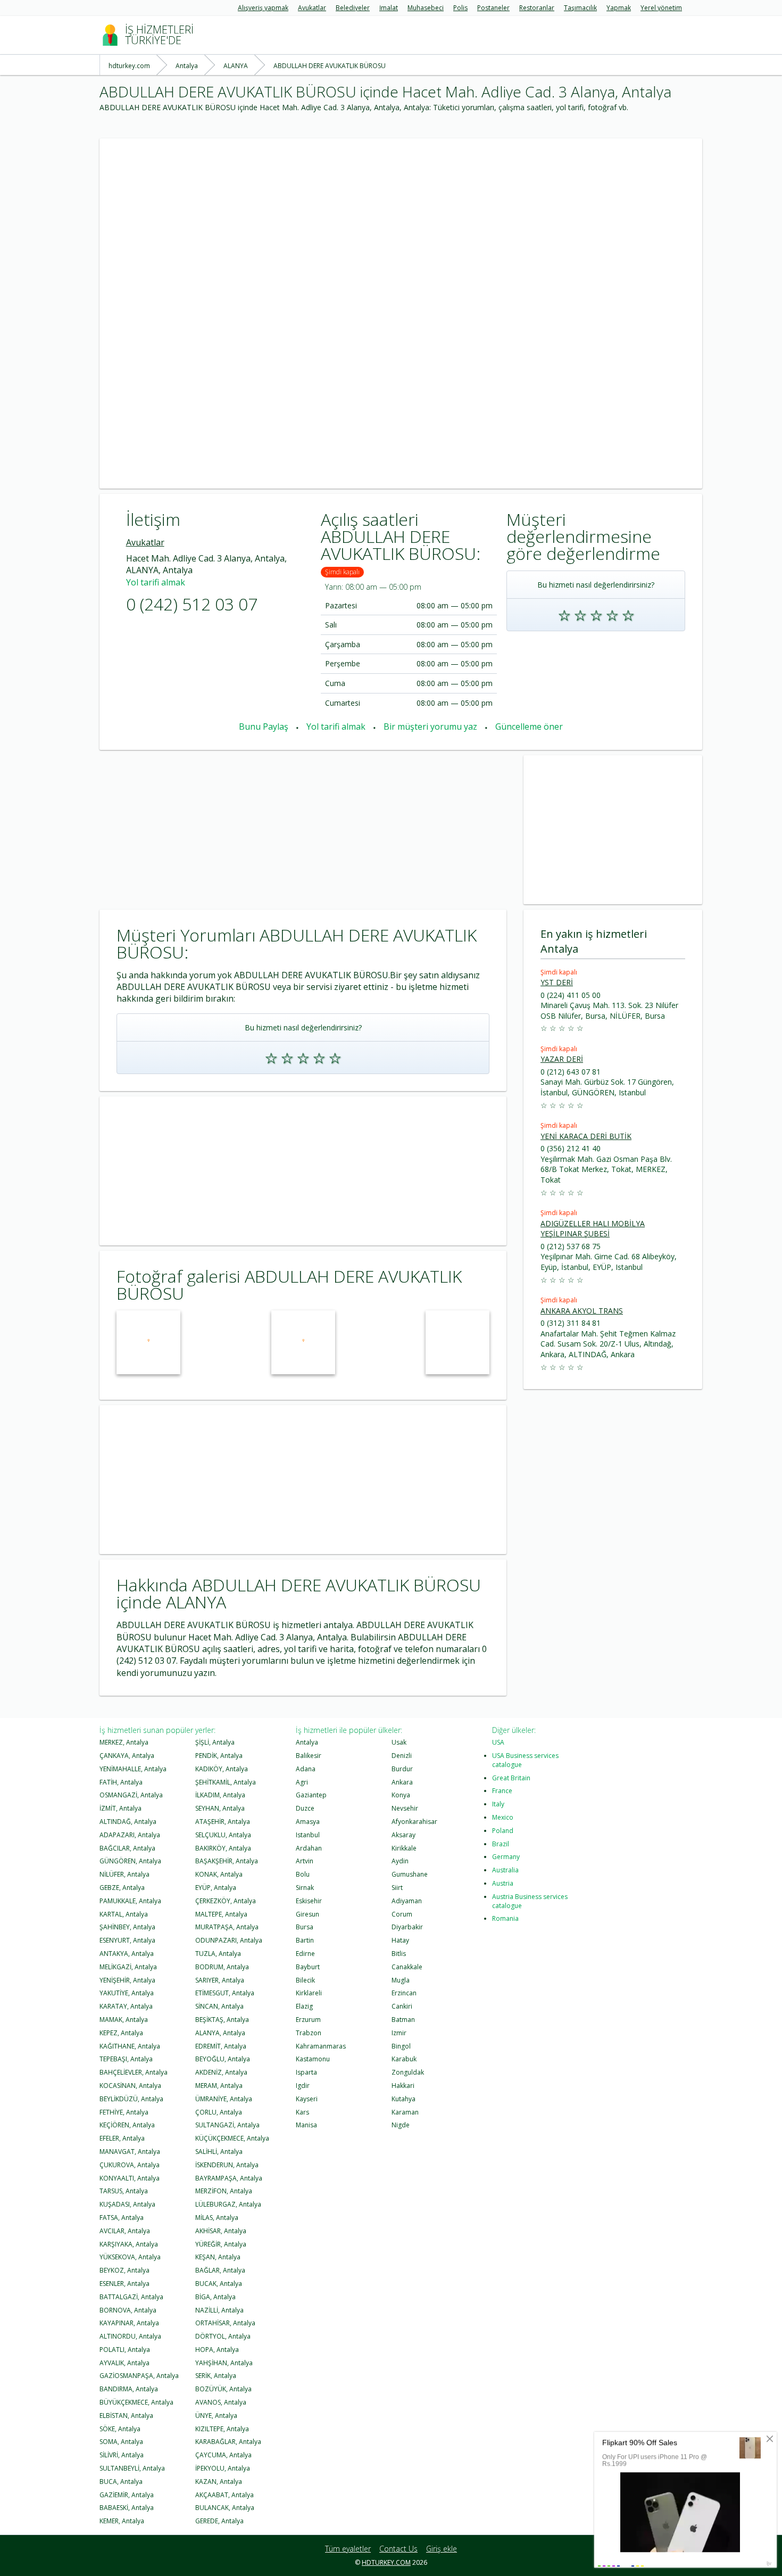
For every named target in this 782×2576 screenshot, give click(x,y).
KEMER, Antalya (122, 2521)
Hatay (400, 1940)
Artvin (305, 1861)
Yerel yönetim (661, 8)
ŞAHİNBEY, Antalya (127, 1927)
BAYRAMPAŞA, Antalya (229, 2178)
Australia (505, 1870)
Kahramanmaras (321, 2046)
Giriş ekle (442, 2549)
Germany (506, 1857)
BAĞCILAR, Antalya (127, 1848)
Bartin (305, 1940)
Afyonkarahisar (414, 1822)
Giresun (307, 1914)
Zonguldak (408, 2072)
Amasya (308, 1822)
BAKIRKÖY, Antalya (223, 1848)
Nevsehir (405, 1808)
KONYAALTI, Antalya (130, 2178)
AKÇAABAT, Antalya (224, 2495)
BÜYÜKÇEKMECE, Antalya (136, 2402)
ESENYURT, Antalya (127, 1940)
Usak (399, 1742)
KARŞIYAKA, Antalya (129, 2244)
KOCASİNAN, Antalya (130, 2086)
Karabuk (404, 2059)
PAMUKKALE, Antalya (130, 1901)
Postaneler (493, 8)
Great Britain (511, 1778)
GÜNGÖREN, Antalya (130, 1861)
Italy (498, 1804)
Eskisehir (309, 1901)
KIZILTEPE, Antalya (222, 2429)
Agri (302, 1782)
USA (498, 1742)
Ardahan (309, 1848)
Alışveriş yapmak (263, 8)
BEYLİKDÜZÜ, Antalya (131, 2099)
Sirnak (305, 1888)
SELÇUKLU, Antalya (223, 1835)
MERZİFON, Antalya (224, 2191)
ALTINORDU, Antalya (130, 2336)
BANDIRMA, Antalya (129, 2389)
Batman (403, 2020)
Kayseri (307, 2099)
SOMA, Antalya (121, 2442)
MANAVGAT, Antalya (130, 2152)
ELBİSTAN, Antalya (126, 2416)
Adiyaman (407, 1901)
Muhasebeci (426, 8)
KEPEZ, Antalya (121, 2033)
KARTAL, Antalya (124, 1914)
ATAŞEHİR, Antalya (223, 1822)
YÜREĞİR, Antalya (221, 2244)
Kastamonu (313, 2059)
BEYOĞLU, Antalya (223, 2059)
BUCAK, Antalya (219, 2284)
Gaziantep (311, 1795)
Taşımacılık (580, 8)
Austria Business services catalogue (530, 1901)
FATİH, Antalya (121, 1782)
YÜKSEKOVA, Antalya (130, 2257)
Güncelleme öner (529, 726)
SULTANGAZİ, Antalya (227, 2125)
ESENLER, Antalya (124, 2284)
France (502, 1791)
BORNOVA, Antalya (128, 2310)
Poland (503, 1831)
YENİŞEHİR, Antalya (127, 1980)
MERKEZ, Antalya (124, 1742)
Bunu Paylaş (264, 726)
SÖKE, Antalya (120, 2429)
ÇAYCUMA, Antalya (223, 2455)
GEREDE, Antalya (219, 2521)
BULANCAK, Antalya (225, 2508)
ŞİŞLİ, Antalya (215, 1742)
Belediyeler (353, 8)
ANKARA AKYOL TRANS (582, 1311)
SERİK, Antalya (216, 2376)
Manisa (306, 2125)
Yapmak (619, 8)
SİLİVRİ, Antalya (122, 2455)
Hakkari (403, 2086)
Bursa (305, 1927)
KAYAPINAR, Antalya (129, 2323)
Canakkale (407, 1967)
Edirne (305, 1954)
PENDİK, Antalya (219, 1756)
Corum (402, 1914)
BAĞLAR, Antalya (220, 2270)
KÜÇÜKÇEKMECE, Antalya (232, 2138)
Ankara (402, 1782)
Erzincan (404, 1993)
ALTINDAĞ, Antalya (128, 1822)
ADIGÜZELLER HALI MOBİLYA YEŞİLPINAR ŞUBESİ (593, 1229)
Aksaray (404, 1835)
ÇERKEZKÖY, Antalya (226, 1901)
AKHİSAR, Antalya (221, 2231)
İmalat (389, 8)
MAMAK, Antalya (124, 2020)
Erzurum (308, 2020)
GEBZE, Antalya (122, 1888)
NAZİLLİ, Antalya (219, 2310)
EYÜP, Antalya (216, 1888)
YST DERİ (557, 982)
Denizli (402, 1756)
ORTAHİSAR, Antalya (225, 2323)
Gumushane (410, 1874)
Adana (306, 1769)
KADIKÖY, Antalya (222, 1769)
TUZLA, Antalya (218, 1954)
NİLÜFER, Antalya (124, 1874)
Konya (401, 1795)
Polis (460, 8)
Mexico (503, 1817)
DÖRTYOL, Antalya (223, 2336)
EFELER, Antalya (122, 2138)
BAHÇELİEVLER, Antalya (134, 2072)
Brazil (501, 1844)
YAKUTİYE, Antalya (127, 1993)
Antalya (307, 1742)
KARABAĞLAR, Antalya (228, 2442)
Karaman (405, 2112)
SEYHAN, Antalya (220, 1808)
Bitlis (399, 1954)
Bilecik (305, 1980)
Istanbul (308, 1835)
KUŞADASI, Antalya (127, 2204)
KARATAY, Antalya (126, 2006)
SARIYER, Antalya (220, 1980)
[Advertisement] (401, 213)
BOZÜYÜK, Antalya (223, 2389)
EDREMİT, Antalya (221, 2046)
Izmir (399, 2033)
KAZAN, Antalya (219, 2482)
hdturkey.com (386, 2562)
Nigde (401, 2125)
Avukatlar (312, 8)
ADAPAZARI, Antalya (130, 1835)
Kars (302, 2112)
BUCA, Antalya (121, 2482)
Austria (503, 1883)
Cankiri (402, 2006)
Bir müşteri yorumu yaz (430, 726)
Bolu (303, 1874)
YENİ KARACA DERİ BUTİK (586, 1136)
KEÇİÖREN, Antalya (127, 2125)
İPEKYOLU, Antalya (223, 2468)
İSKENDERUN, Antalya (227, 2165)
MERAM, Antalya (219, 2086)
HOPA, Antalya (217, 2350)
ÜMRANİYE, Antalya (224, 2099)
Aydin (400, 1861)
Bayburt (308, 1967)
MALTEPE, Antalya (221, 1914)
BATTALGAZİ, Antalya (131, 2297)
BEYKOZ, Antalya (124, 2270)
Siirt (397, 1888)
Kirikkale (404, 1848)
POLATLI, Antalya (125, 2350)
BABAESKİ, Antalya (127, 2508)
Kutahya (404, 2099)
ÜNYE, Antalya (216, 2416)
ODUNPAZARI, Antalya (229, 1940)
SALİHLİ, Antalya (219, 2152)
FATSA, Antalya (122, 2218)
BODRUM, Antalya (222, 1967)
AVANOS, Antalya (221, 2402)
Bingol (401, 2046)
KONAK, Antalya (219, 1874)
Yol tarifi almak (156, 582)
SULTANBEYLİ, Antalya (132, 2468)
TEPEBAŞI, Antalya (126, 2059)
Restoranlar (537, 8)
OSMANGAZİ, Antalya (131, 1795)
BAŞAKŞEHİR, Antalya (227, 1861)
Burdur (402, 1769)
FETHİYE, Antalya (124, 2112)
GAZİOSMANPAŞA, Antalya (139, 2376)
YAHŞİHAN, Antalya (224, 2363)
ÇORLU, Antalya (219, 2112)
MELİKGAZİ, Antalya (128, 1967)
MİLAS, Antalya (217, 2218)
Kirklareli (309, 1993)
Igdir (303, 2086)
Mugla (401, 1980)
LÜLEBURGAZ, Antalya (228, 2204)
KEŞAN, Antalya (218, 2257)
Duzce (305, 1808)
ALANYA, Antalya (220, 2033)
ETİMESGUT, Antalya (225, 1993)
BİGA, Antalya (215, 2297)
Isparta (306, 2072)
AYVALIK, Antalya (124, 2363)
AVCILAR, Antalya (125, 2231)
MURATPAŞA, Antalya (227, 1927)
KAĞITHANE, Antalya (130, 2046)
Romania (505, 1918)
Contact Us (398, 2549)
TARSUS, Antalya (124, 2191)
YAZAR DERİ (562, 1059)
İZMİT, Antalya (120, 1808)
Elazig (304, 2006)
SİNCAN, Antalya (219, 2006)
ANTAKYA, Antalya (127, 1954)
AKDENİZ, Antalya (221, 2072)
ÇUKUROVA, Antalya (130, 2165)
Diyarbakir (407, 1927)
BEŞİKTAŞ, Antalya (222, 2020)
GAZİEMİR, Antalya (127, 2495)
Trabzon (309, 2033)
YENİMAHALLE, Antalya (133, 1769)
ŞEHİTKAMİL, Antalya (226, 1782)
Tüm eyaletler (348, 2549)
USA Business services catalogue (525, 1760)
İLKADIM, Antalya (220, 1795)
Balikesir (309, 1756)
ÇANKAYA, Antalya (127, 1756)
